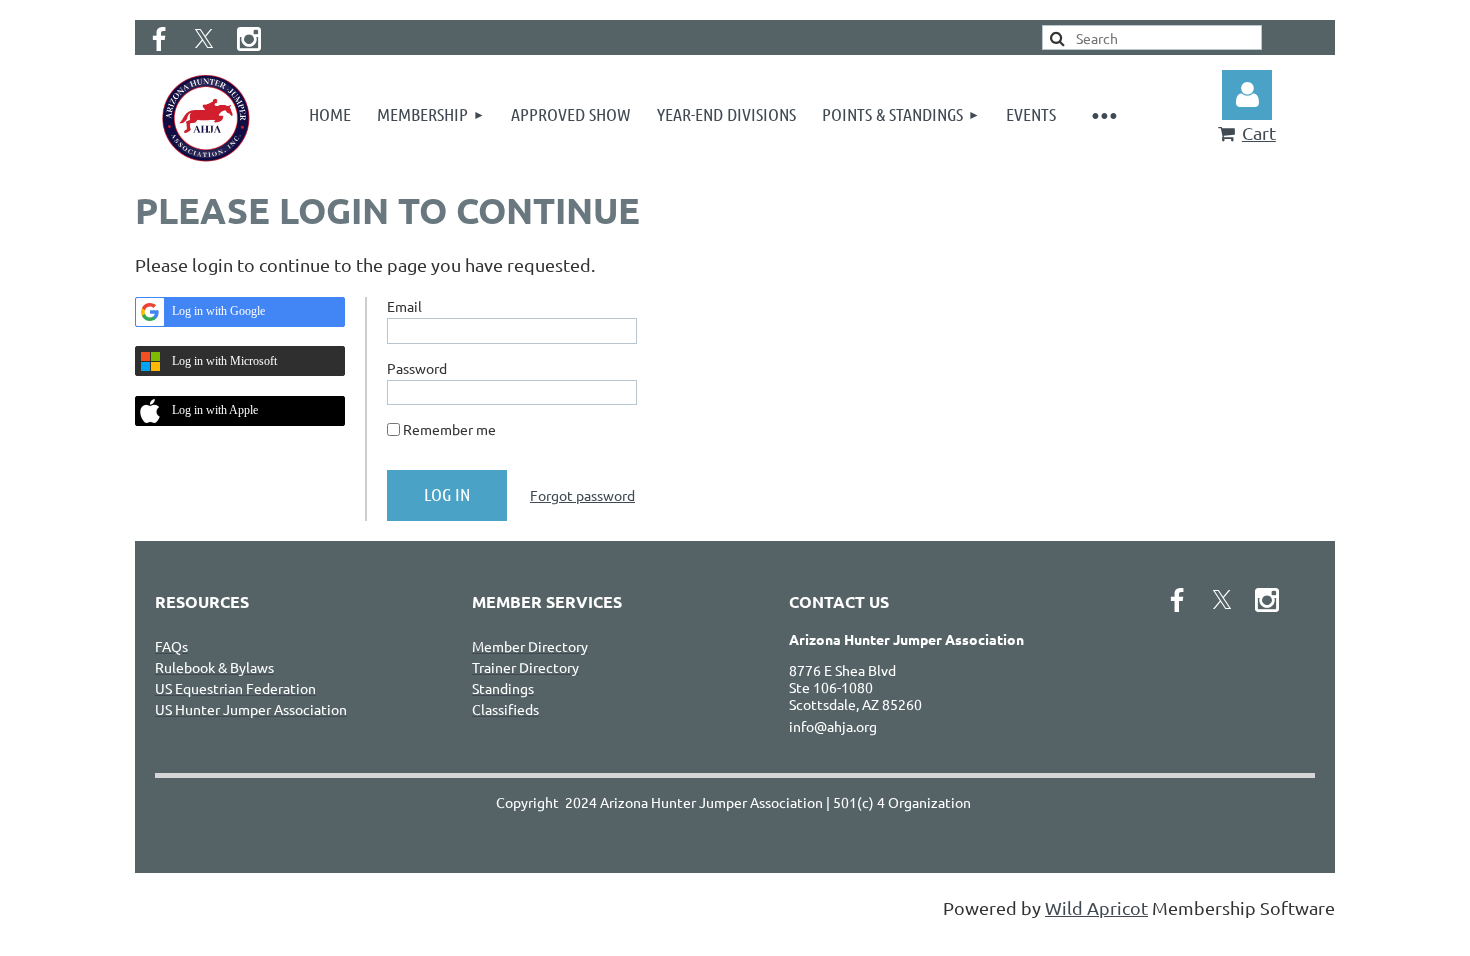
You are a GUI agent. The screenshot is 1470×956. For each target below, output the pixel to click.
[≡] (1104, 114)
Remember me (449, 429)
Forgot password (582, 495)
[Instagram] (249, 39)
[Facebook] (159, 39)
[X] (204, 39)
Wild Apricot (1096, 907)
